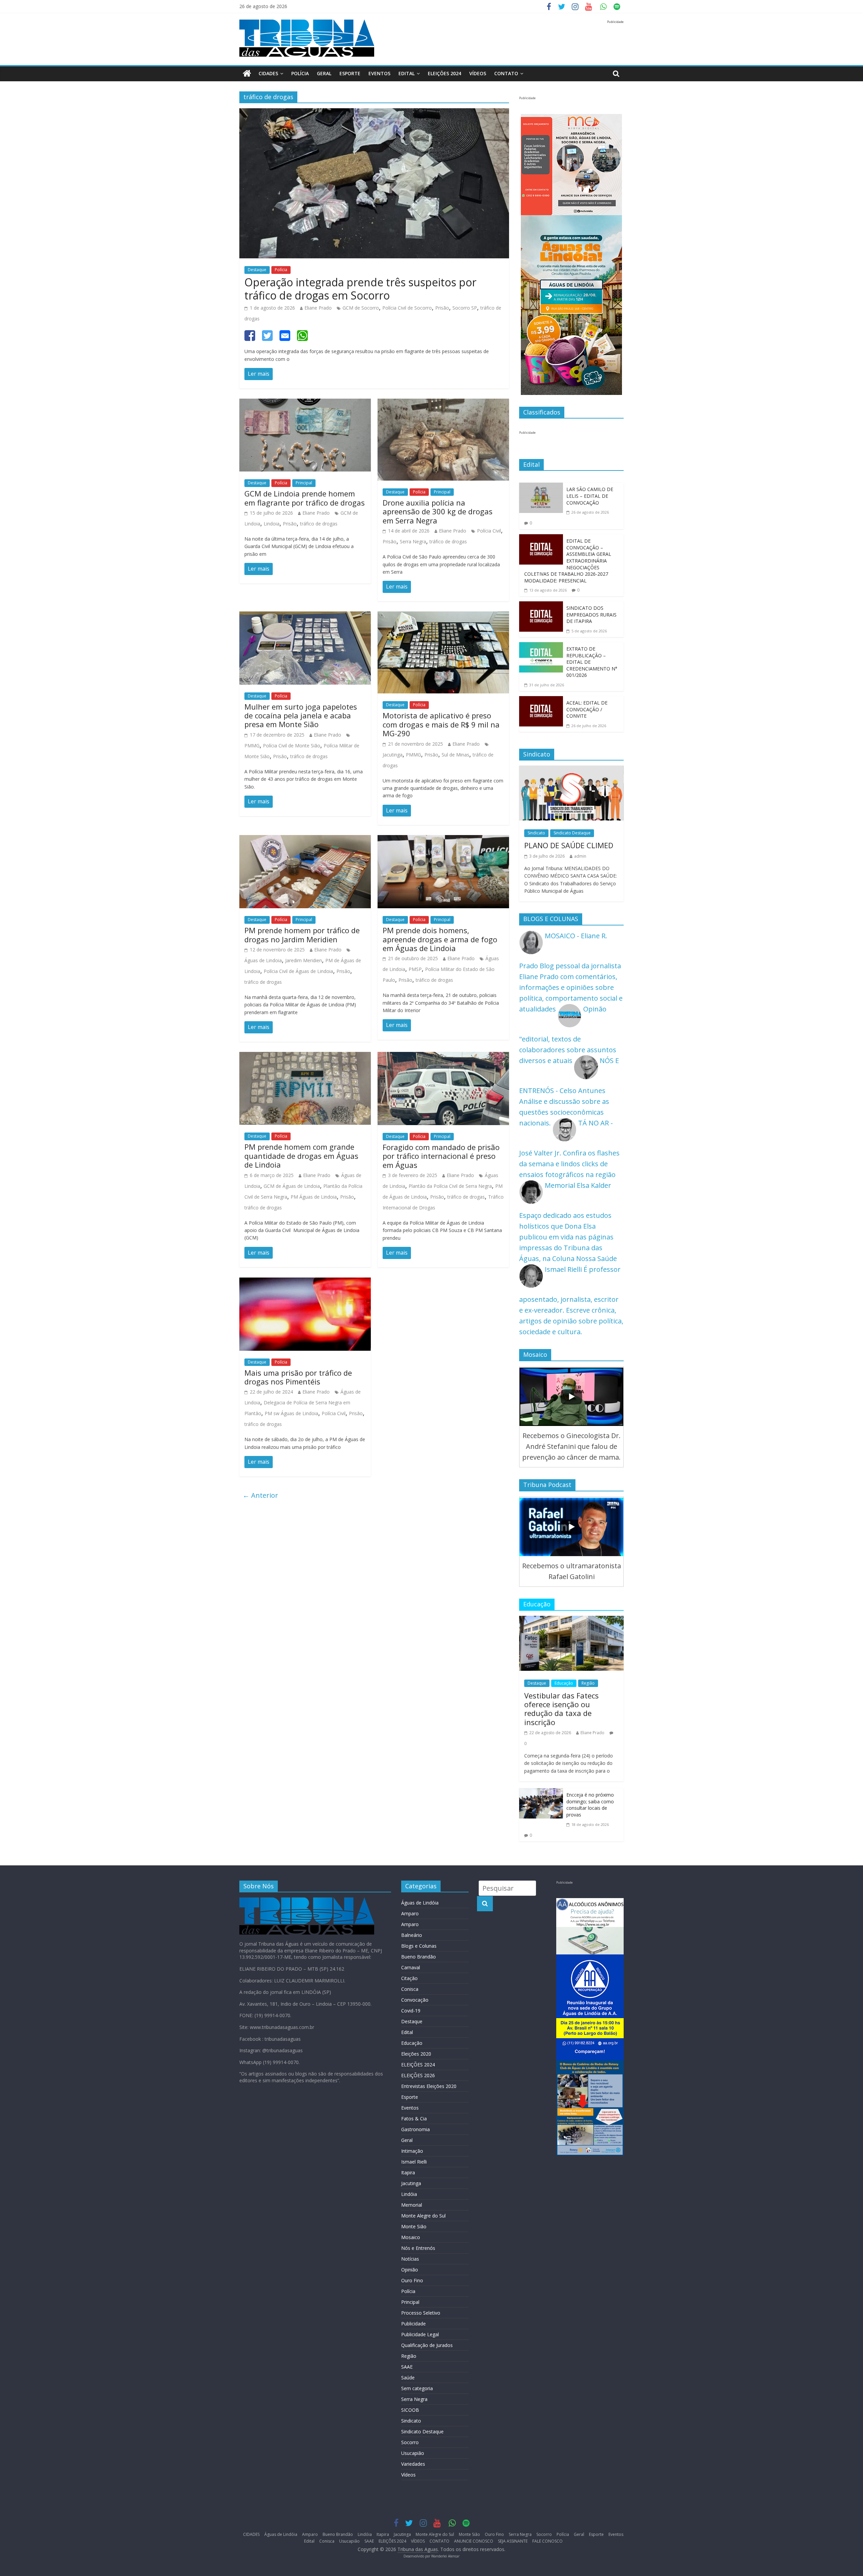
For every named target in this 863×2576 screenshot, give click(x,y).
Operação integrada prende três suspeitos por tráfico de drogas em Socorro (360, 289)
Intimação (412, 2151)
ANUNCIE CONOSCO (474, 2541)
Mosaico (411, 2237)
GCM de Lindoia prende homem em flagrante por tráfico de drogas (305, 498)
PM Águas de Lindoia (314, 1197)
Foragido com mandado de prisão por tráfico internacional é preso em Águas (441, 1156)
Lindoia (272, 524)
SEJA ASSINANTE (513, 2541)
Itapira (408, 2172)
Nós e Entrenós (418, 2248)
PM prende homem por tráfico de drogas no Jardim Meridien (302, 935)
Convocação (415, 2000)
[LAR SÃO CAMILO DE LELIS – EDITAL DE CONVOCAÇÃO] (541, 488)
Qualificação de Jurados (427, 2345)
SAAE (407, 2367)
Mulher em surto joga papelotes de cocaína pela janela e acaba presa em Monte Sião (301, 715)
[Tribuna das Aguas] (247, 74)
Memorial (412, 2205)
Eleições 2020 (416, 2054)
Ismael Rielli (414, 2162)
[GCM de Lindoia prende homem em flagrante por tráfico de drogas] (305, 404)
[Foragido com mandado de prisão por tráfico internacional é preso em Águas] (443, 1057)
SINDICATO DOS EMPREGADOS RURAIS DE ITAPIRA (591, 614)
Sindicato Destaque (572, 833)
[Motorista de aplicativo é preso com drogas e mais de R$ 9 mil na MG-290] (443, 617)
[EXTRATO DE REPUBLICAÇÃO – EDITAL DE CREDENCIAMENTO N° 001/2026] (541, 647)
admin (580, 856)
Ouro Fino (412, 2280)
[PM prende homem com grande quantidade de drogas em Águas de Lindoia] (305, 1057)
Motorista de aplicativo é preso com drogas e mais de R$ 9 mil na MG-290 (441, 724)
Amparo (410, 1913)
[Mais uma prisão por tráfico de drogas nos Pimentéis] (305, 1283)
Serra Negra (413, 541)
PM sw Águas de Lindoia (291, 1413)
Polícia (300, 73)
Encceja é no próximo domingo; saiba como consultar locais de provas (590, 1805)
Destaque (257, 270)
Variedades (413, 2464)
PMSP (415, 969)
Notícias (410, 2259)
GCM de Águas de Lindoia (292, 1186)
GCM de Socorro (361, 308)
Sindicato (536, 833)
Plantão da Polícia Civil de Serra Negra (450, 1186)
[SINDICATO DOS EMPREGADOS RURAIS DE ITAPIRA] (541, 607)
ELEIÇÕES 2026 (418, 2075)
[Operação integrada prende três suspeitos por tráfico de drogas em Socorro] (374, 113)
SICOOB (410, 2410)
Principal (304, 483)
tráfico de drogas (319, 524)
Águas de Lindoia (263, 960)
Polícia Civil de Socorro (407, 308)
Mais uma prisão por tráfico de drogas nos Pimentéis (298, 1377)
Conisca (410, 1989)
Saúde (408, 2378)
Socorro (410, 2442)
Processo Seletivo (421, 2313)
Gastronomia (415, 2129)
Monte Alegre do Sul (423, 2216)
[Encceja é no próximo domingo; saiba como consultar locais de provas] (541, 1793)
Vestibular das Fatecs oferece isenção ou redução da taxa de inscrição (561, 1709)
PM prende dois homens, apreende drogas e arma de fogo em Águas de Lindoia (440, 939)
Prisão (442, 308)
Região (588, 1683)
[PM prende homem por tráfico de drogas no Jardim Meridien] (305, 840)
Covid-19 (411, 2011)
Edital (407, 73)
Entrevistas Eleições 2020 (429, 2086)
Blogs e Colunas (419, 1946)
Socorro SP (465, 308)
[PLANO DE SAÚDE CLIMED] (571, 771)
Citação (409, 1978)
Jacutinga (393, 755)
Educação (564, 1683)
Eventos (379, 73)
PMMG (252, 746)
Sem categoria (417, 2388)
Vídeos (408, 2475)
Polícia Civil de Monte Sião (292, 746)
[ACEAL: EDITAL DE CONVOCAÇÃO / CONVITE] (541, 701)
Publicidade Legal (420, 2334)
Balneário (412, 1935)
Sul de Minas (455, 755)
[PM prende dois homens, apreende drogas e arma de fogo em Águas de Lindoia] (443, 840)
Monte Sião (414, 2226)
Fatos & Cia (414, 2119)
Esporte (350, 73)
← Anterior (260, 1495)
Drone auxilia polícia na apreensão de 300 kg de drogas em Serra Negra (438, 511)
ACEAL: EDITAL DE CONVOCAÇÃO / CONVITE (587, 709)
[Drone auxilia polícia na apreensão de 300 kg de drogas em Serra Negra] (443, 404)
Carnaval (411, 1967)
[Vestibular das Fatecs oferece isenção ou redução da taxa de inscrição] (571, 1621)
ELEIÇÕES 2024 (444, 73)
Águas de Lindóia (420, 1903)
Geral (324, 73)
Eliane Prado (318, 308)
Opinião (410, 2270)
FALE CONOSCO (547, 2541)
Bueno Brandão (419, 1957)
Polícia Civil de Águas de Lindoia (298, 971)
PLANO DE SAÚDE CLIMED (569, 845)
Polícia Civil (489, 531)
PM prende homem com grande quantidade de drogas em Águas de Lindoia (301, 1156)
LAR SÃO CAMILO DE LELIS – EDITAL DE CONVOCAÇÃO (590, 496)
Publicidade (413, 2324)
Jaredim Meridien (304, 960)
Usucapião (413, 2453)
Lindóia (409, 2194)
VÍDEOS (478, 73)
